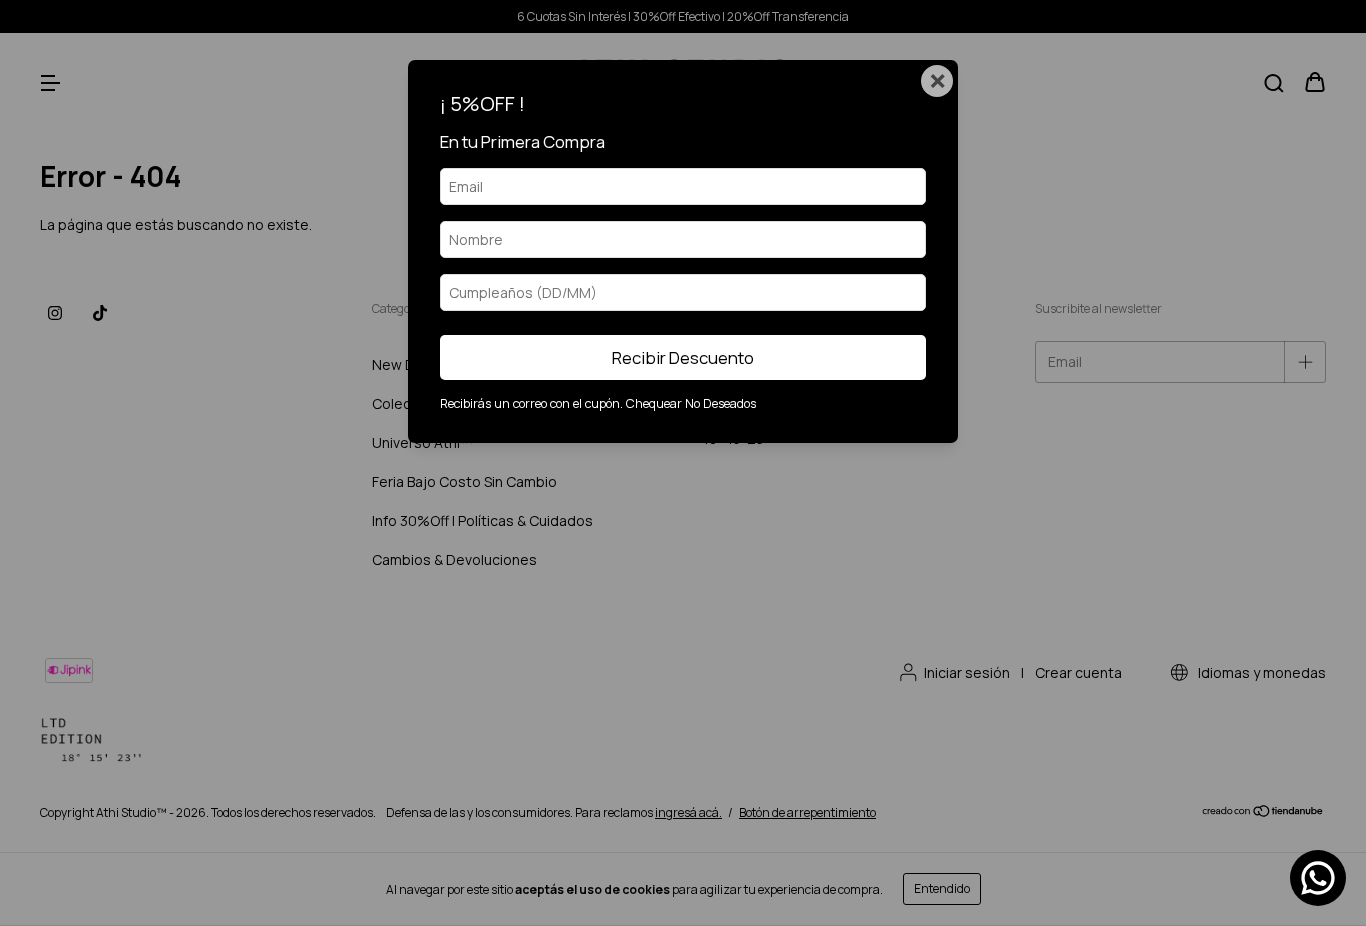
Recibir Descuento (683, 357)
